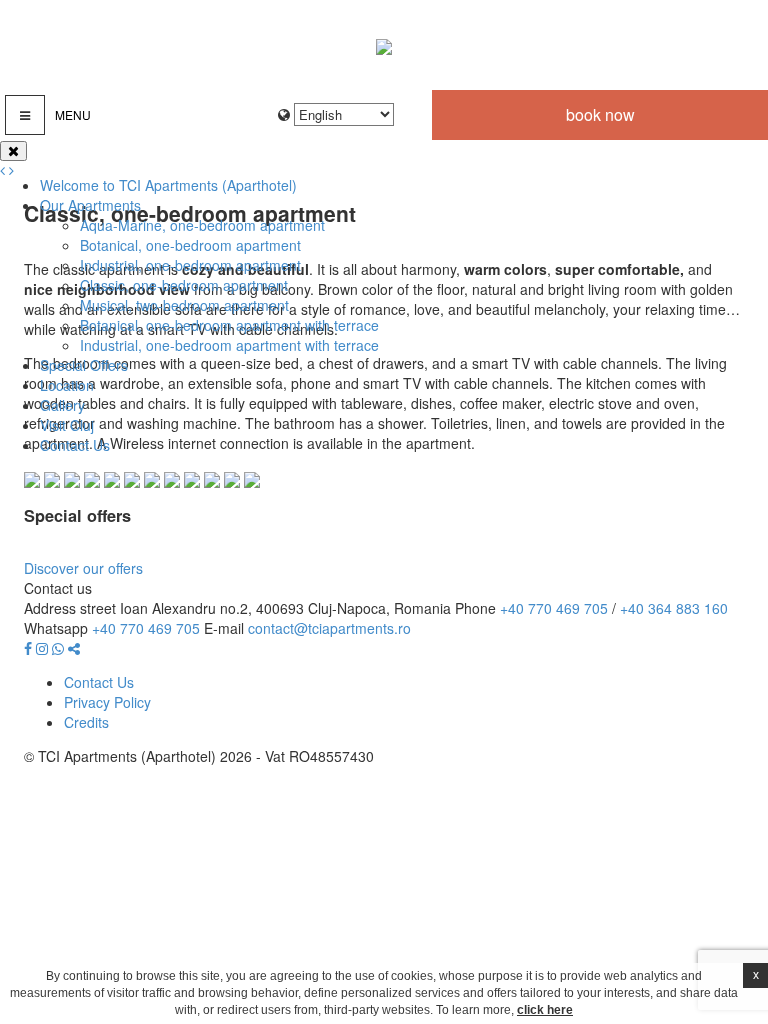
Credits (86, 722)
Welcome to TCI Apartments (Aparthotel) (168, 185)
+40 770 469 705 (554, 608)
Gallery (62, 405)
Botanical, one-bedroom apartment (190, 245)
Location (67, 385)
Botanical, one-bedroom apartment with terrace (229, 325)
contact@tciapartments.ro (329, 628)
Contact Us (75, 445)
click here (545, 1010)
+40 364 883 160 (674, 608)
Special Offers (84, 365)
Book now (600, 114)
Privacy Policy (107, 702)
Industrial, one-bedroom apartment (190, 265)
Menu (73, 114)
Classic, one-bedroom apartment (184, 285)
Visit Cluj (67, 425)
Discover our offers (83, 568)
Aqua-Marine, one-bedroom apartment (202, 225)
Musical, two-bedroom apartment (184, 305)
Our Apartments (90, 205)
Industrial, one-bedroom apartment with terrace (229, 345)
